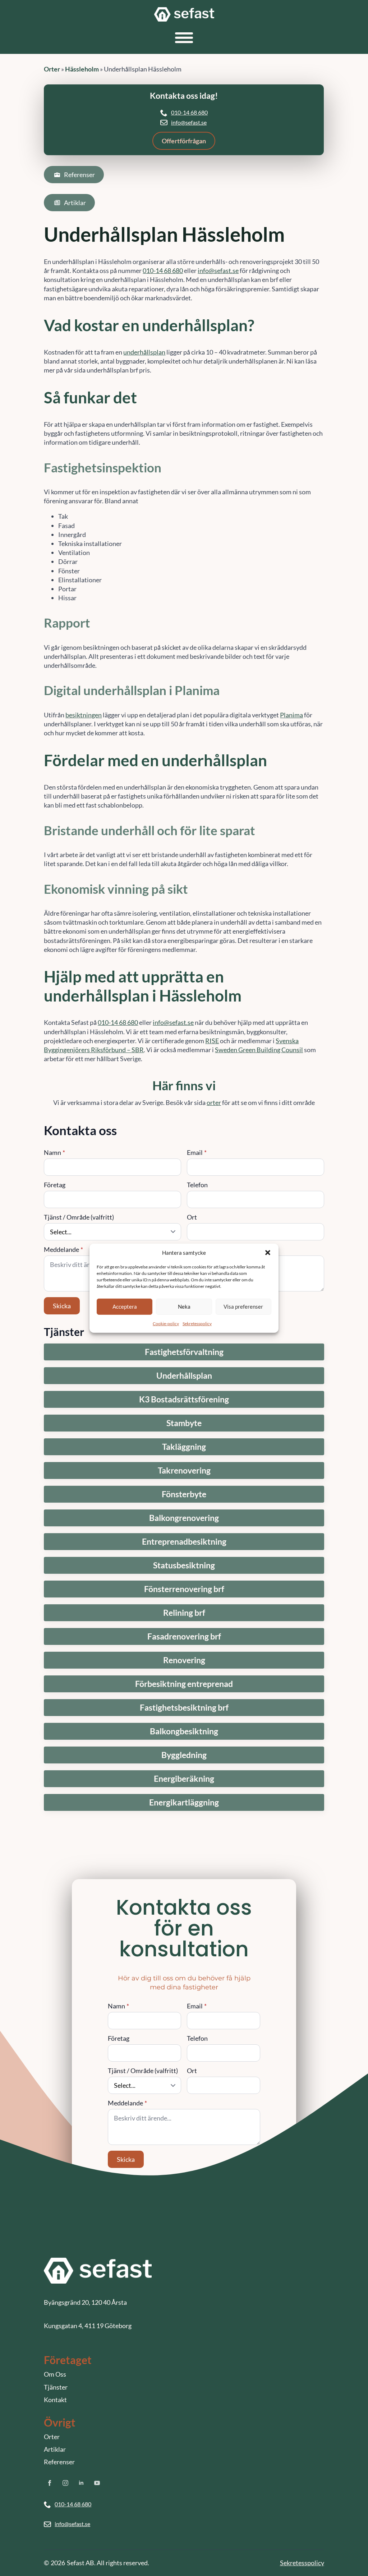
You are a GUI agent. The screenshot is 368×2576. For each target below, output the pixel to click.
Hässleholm (82, 69)
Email (197, 1152)
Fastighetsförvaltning (184, 1352)
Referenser (59, 2462)
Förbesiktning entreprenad (184, 1684)
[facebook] (50, 2483)
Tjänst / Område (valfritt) (79, 1217)
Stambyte (184, 1423)
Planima (291, 715)
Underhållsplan (184, 1376)
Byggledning (184, 1755)
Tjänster (56, 2387)
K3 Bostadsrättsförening (184, 1399)
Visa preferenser (243, 1307)
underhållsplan (144, 352)
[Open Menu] (184, 38)
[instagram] (65, 2483)
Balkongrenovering (184, 1518)
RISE (212, 1041)
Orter (52, 69)
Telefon (197, 1185)
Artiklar (55, 2449)
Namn (54, 1152)
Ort (192, 1217)
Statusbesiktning (184, 1565)
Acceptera (125, 1307)
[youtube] (97, 2483)
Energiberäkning (184, 1779)
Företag (55, 1185)
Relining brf (184, 1613)
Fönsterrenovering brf (184, 1589)
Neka (184, 1307)
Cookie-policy (166, 1323)
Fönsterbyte (184, 1494)
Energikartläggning (184, 1802)
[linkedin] (81, 2483)
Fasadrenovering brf (184, 1636)
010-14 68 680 (189, 112)
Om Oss (55, 2374)
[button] (268, 1253)
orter (214, 1102)
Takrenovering (184, 1470)
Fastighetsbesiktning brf (184, 1708)
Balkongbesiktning (184, 1731)
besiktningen (84, 715)
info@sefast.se (189, 122)
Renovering (184, 1660)
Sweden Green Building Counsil (259, 1050)
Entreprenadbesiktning (184, 1542)
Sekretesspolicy (197, 1323)
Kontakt (55, 2400)
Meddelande (63, 1249)
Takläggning (184, 1447)
